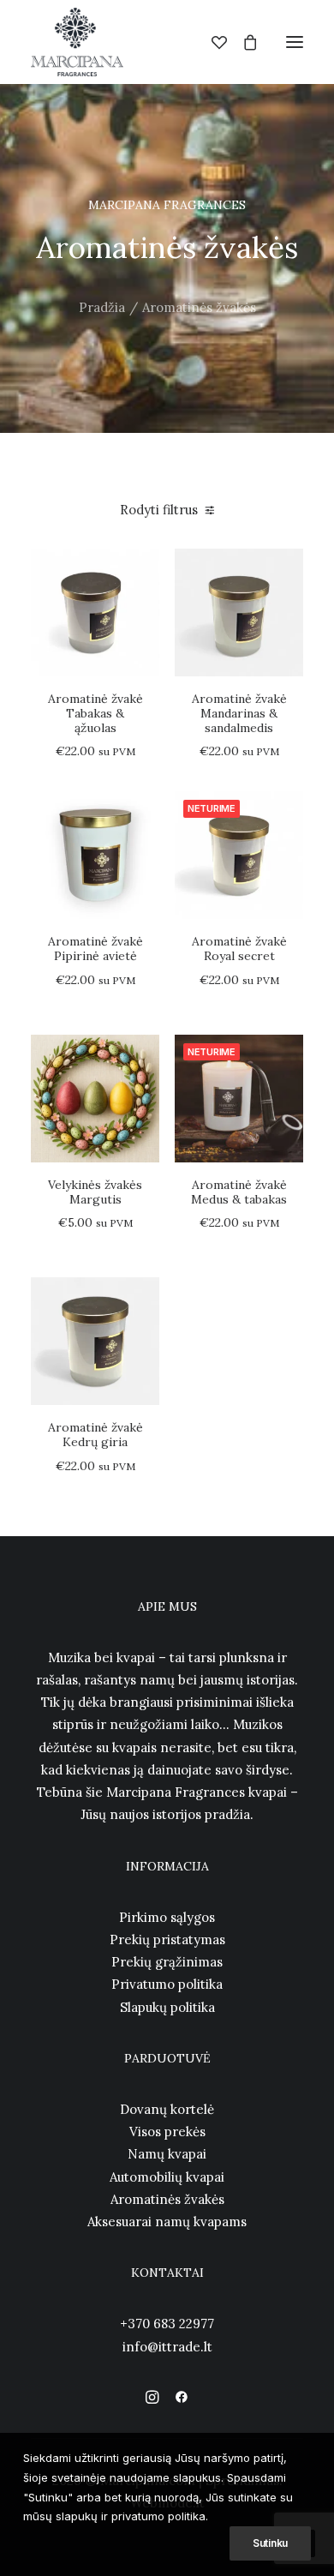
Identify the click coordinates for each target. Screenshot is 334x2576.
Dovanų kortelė (167, 2109)
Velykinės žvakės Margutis (95, 1192)
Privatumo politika (167, 1984)
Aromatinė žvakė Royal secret (239, 949)
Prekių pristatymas (167, 1940)
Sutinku (270, 2543)
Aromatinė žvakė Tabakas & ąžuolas (95, 713)
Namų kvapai (167, 2154)
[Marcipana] (77, 42)
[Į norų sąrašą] (139, 596)
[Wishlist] (212, 42)
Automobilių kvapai (167, 2177)
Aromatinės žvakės (167, 2199)
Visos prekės (167, 2132)
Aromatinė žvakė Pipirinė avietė (95, 949)
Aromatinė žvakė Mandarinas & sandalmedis (239, 713)
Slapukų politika (167, 2007)
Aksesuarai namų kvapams (167, 2222)
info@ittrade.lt (167, 2347)
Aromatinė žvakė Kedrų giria (95, 1435)
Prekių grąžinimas (167, 1962)
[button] (295, 42)
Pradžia (102, 307)
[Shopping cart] (242, 42)
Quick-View (139, 569)
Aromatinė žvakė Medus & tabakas (239, 1192)
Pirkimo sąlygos (167, 1917)
